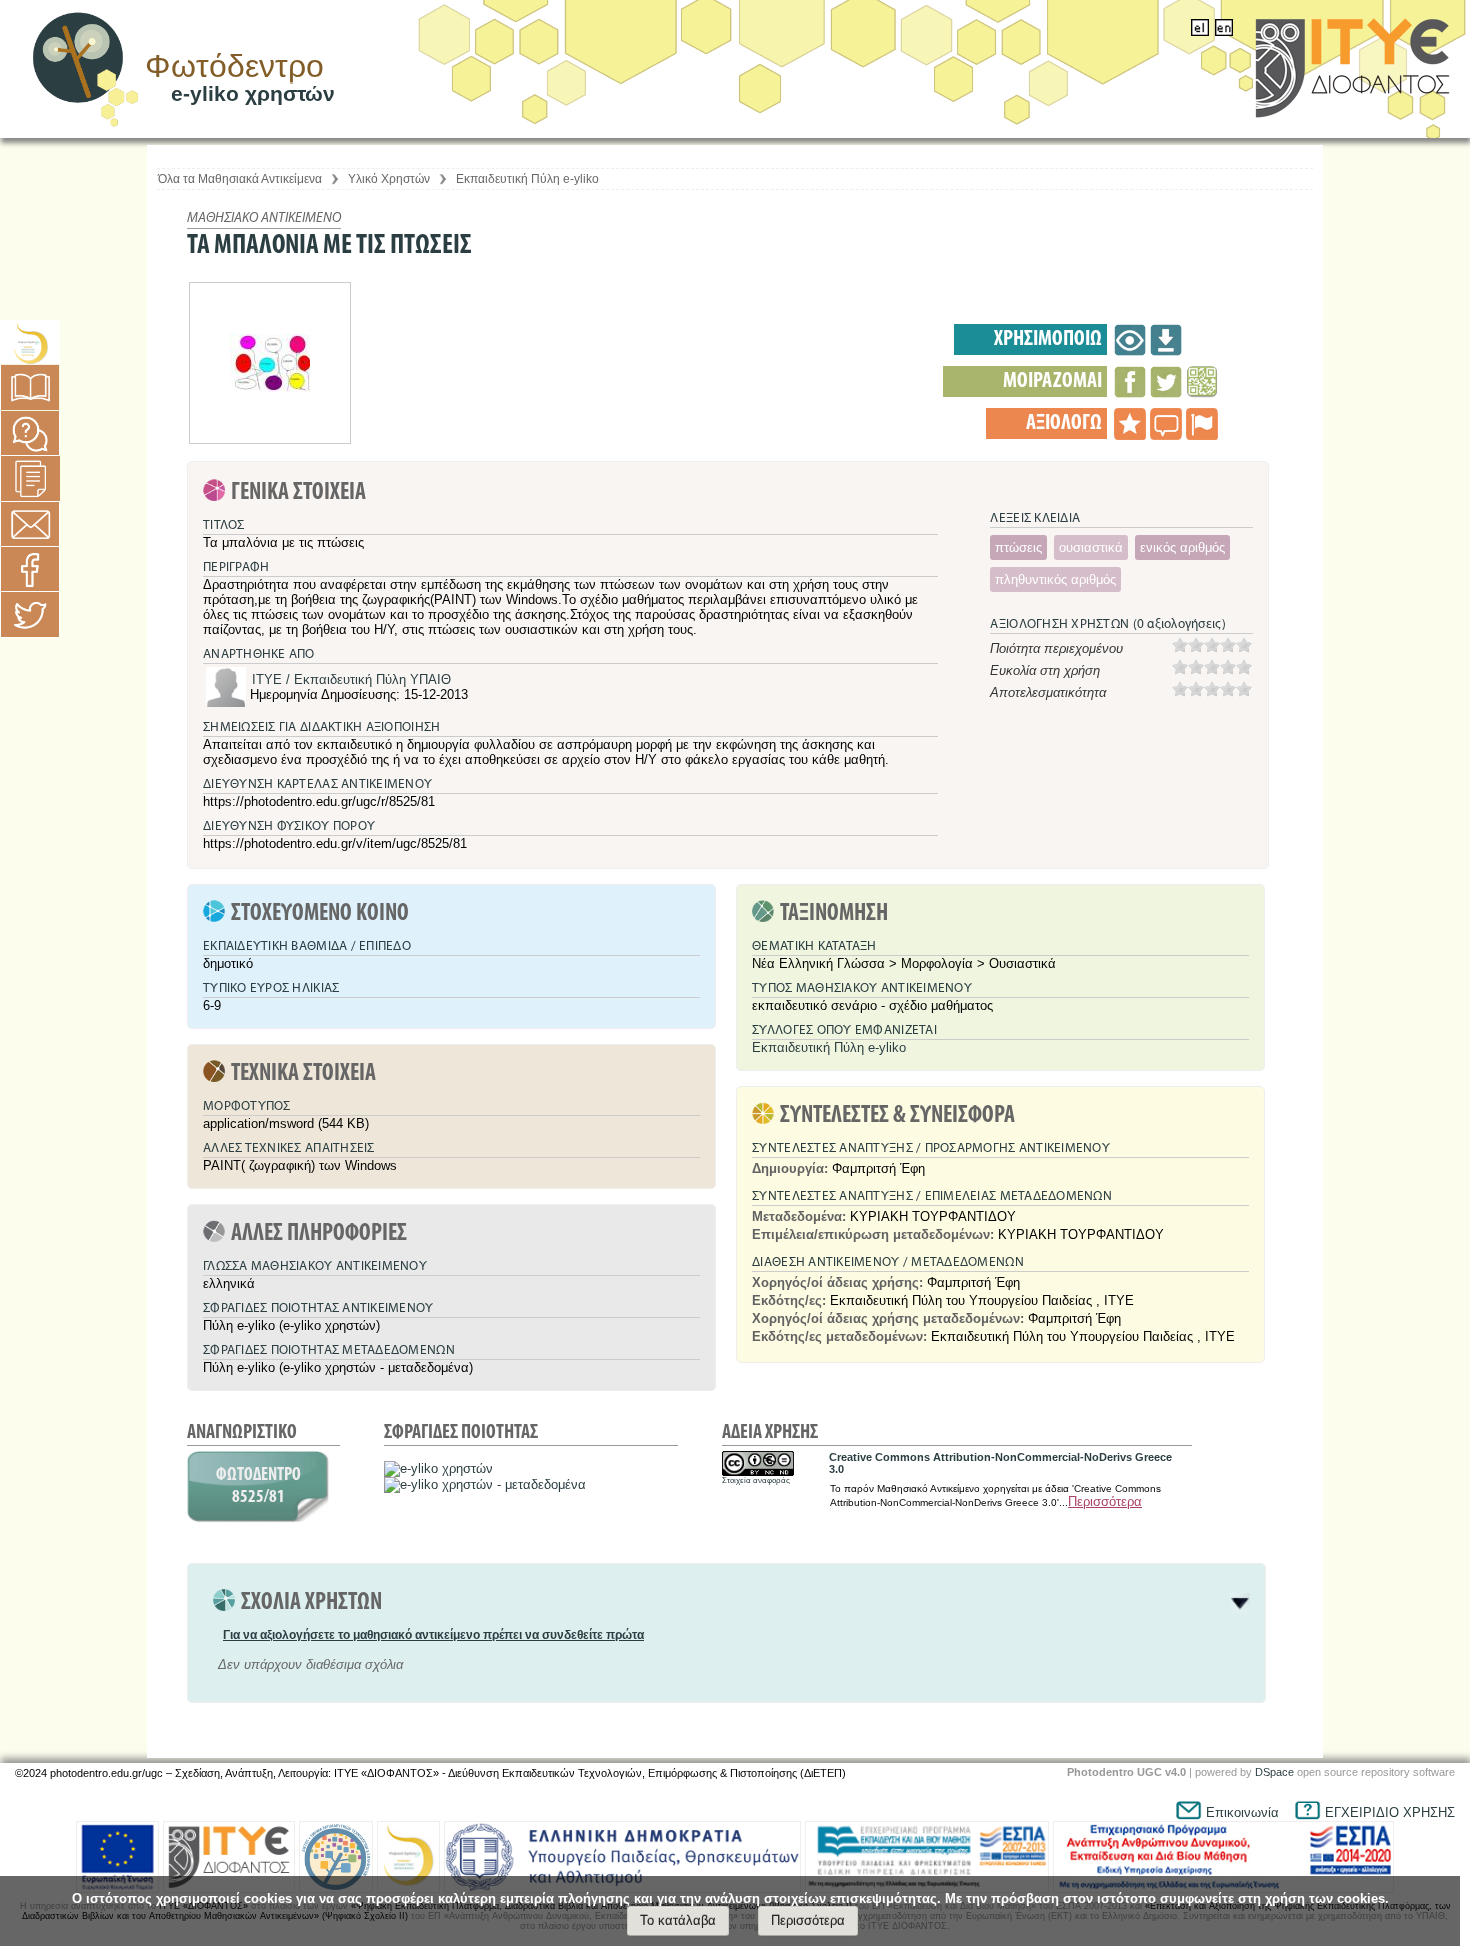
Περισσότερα (1105, 1501)
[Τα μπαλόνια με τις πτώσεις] (1130, 340)
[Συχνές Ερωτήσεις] (30, 433)
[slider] (1212, 645)
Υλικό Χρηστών (389, 179)
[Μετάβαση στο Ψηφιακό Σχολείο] (30, 343)
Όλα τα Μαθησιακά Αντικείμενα (240, 179)
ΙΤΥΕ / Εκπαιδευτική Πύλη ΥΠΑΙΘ (351, 679)
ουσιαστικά (1091, 547)
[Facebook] (30, 569)
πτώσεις (1018, 547)
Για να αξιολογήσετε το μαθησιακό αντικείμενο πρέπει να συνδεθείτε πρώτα (433, 1635)
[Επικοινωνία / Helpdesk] (30, 524)
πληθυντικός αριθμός (1055, 579)
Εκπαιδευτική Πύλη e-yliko (527, 179)
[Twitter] (30, 614)
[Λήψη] (1166, 340)
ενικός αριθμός (1182, 547)
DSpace (1274, 1772)
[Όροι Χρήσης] (30, 478)
